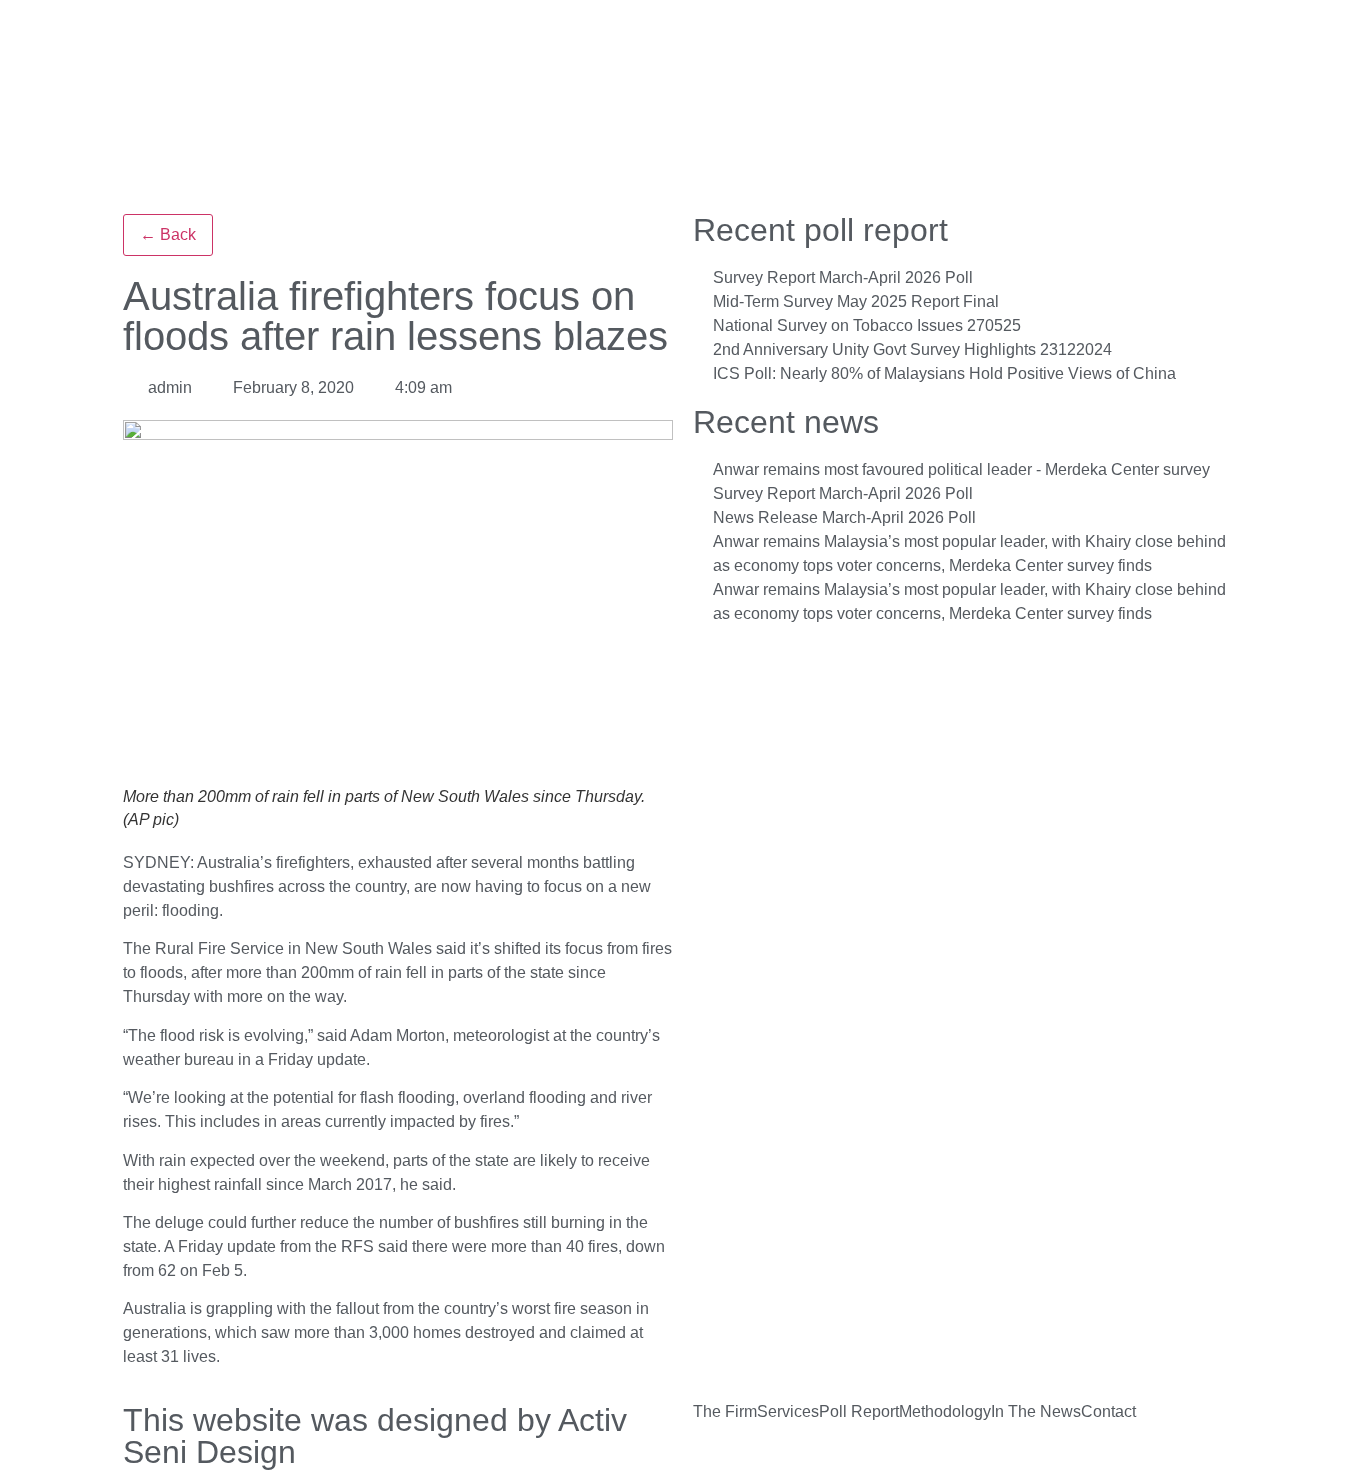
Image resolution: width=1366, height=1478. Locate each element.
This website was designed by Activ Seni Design (375, 1436)
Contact (1108, 1412)
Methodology (945, 1412)
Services (788, 1412)
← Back (168, 234)
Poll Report (859, 1412)
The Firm (725, 1412)
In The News (1036, 1412)
